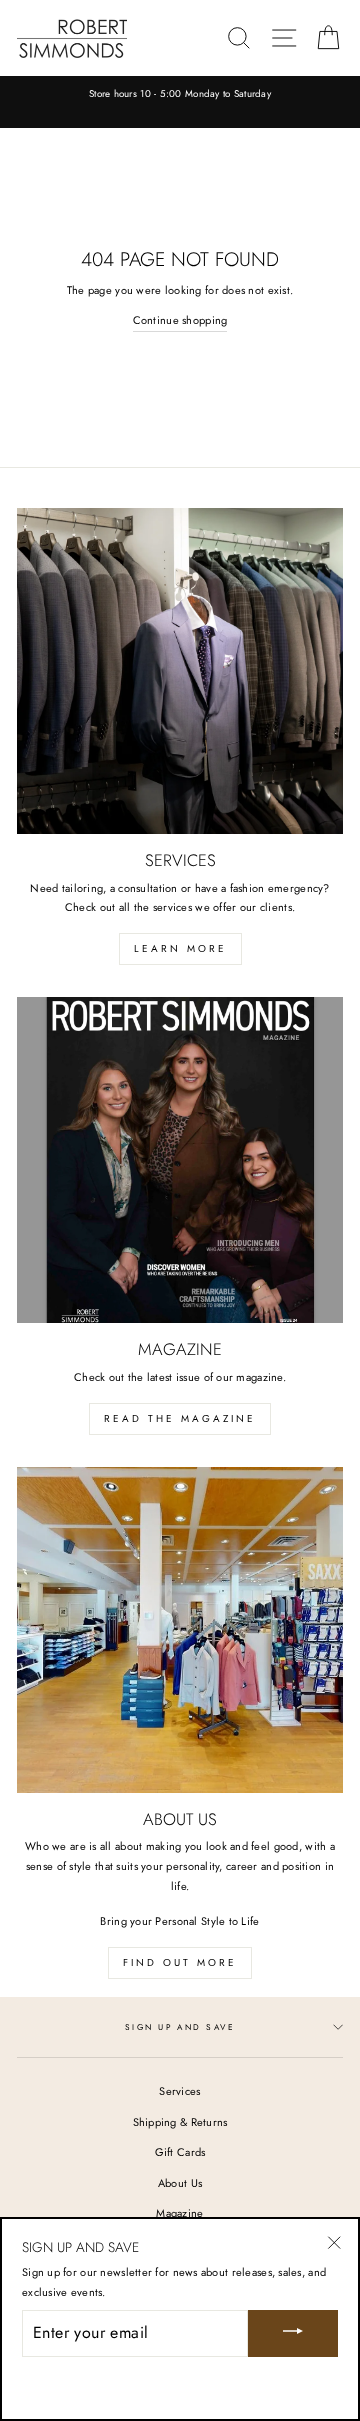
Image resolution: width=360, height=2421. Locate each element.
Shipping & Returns (180, 2122)
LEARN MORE (180, 948)
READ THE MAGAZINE (180, 1418)
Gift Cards (180, 2152)
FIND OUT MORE (180, 1962)
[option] (180, 95)
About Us (180, 2183)
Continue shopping (180, 320)
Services (179, 2091)
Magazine (179, 2213)
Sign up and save (180, 2027)
